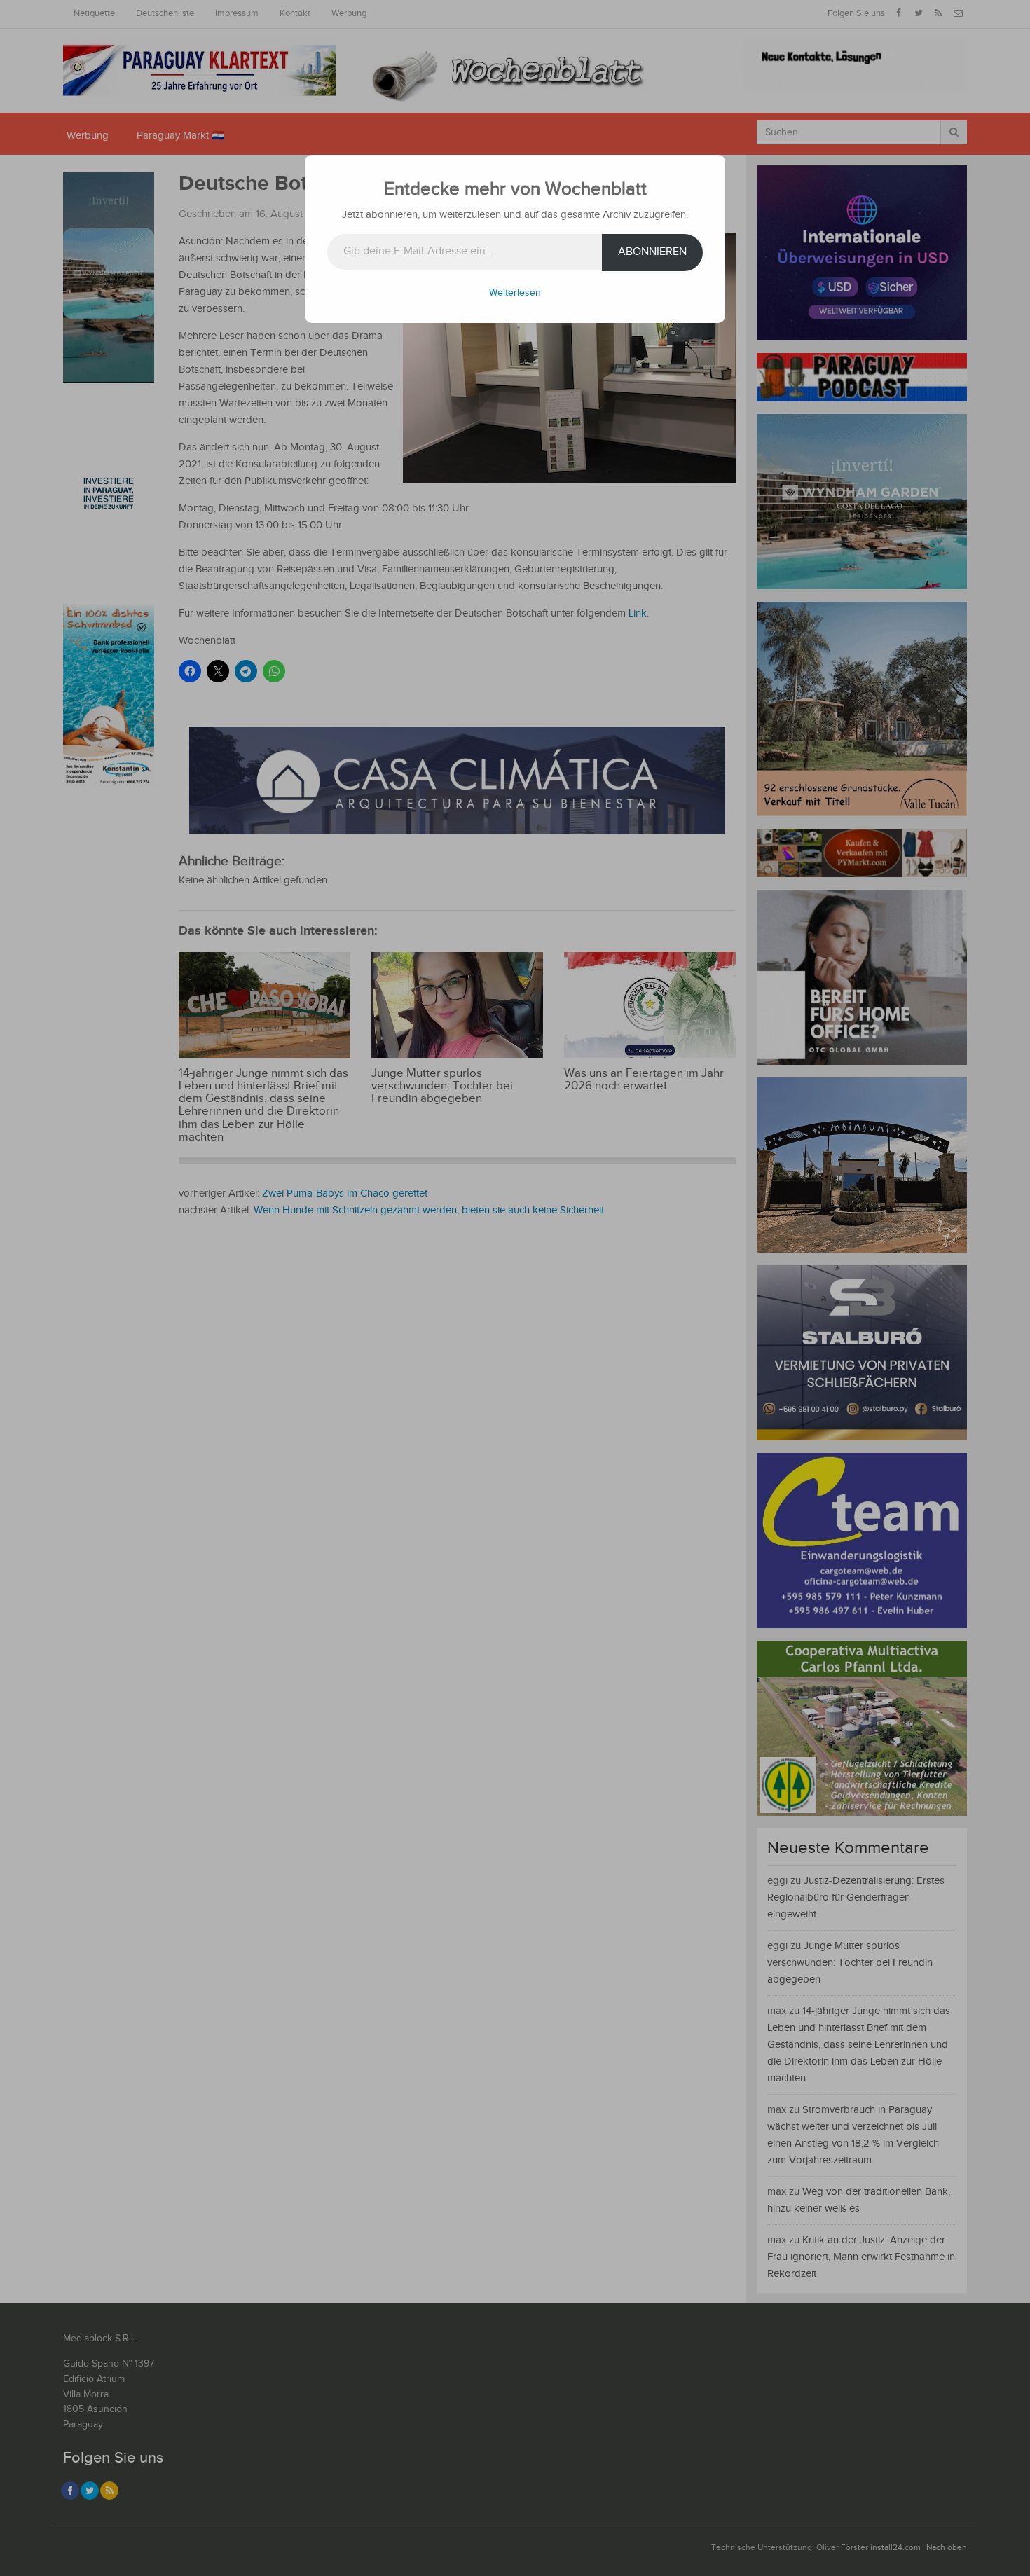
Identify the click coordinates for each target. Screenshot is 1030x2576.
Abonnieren (652, 252)
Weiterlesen (515, 293)
